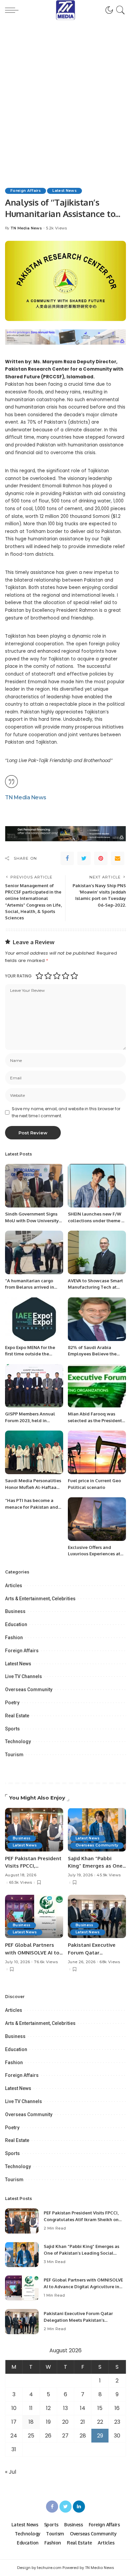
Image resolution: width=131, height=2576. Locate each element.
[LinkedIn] (79, 2507)
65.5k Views (21, 1883)
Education (16, 1624)
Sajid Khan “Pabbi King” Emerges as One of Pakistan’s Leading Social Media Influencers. (81, 2253)
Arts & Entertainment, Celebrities (40, 1599)
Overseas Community (29, 1689)
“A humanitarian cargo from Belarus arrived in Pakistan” (30, 1287)
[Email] (118, 858)
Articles (14, 1586)
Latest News (64, 191)
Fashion (14, 1638)
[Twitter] (84, 858)
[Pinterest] (101, 858)
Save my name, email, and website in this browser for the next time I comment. (66, 1112)
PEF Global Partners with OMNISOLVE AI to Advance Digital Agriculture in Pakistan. (83, 2286)
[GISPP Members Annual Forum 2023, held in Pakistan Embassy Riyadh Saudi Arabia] (34, 1386)
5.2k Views (56, 228)
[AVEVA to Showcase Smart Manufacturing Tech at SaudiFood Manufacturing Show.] (97, 1252)
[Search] (119, 10)
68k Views (110, 1962)
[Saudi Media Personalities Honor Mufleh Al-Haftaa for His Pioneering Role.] (34, 1452)
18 (31, 2422)
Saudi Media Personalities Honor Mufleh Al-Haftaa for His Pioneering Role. (33, 1487)
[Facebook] (67, 858)
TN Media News (26, 228)
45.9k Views (109, 1875)
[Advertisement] (65, 89)
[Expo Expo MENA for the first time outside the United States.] (34, 1319)
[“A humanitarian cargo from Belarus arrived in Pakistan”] (34, 1252)
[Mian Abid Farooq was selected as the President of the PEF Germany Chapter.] (97, 1386)
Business (15, 1611)
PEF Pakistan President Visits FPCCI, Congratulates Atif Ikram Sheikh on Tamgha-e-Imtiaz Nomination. (81, 2219)
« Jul (11, 2472)
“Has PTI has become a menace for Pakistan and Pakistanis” (32, 1507)
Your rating (18, 976)
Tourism (14, 1755)
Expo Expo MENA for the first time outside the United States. (30, 1354)
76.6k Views (46, 1962)
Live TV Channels (24, 1676)
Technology (18, 1741)
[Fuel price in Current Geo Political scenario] (97, 1452)
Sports (12, 1729)
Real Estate (17, 1716)
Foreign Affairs (26, 191)
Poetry (12, 1703)
